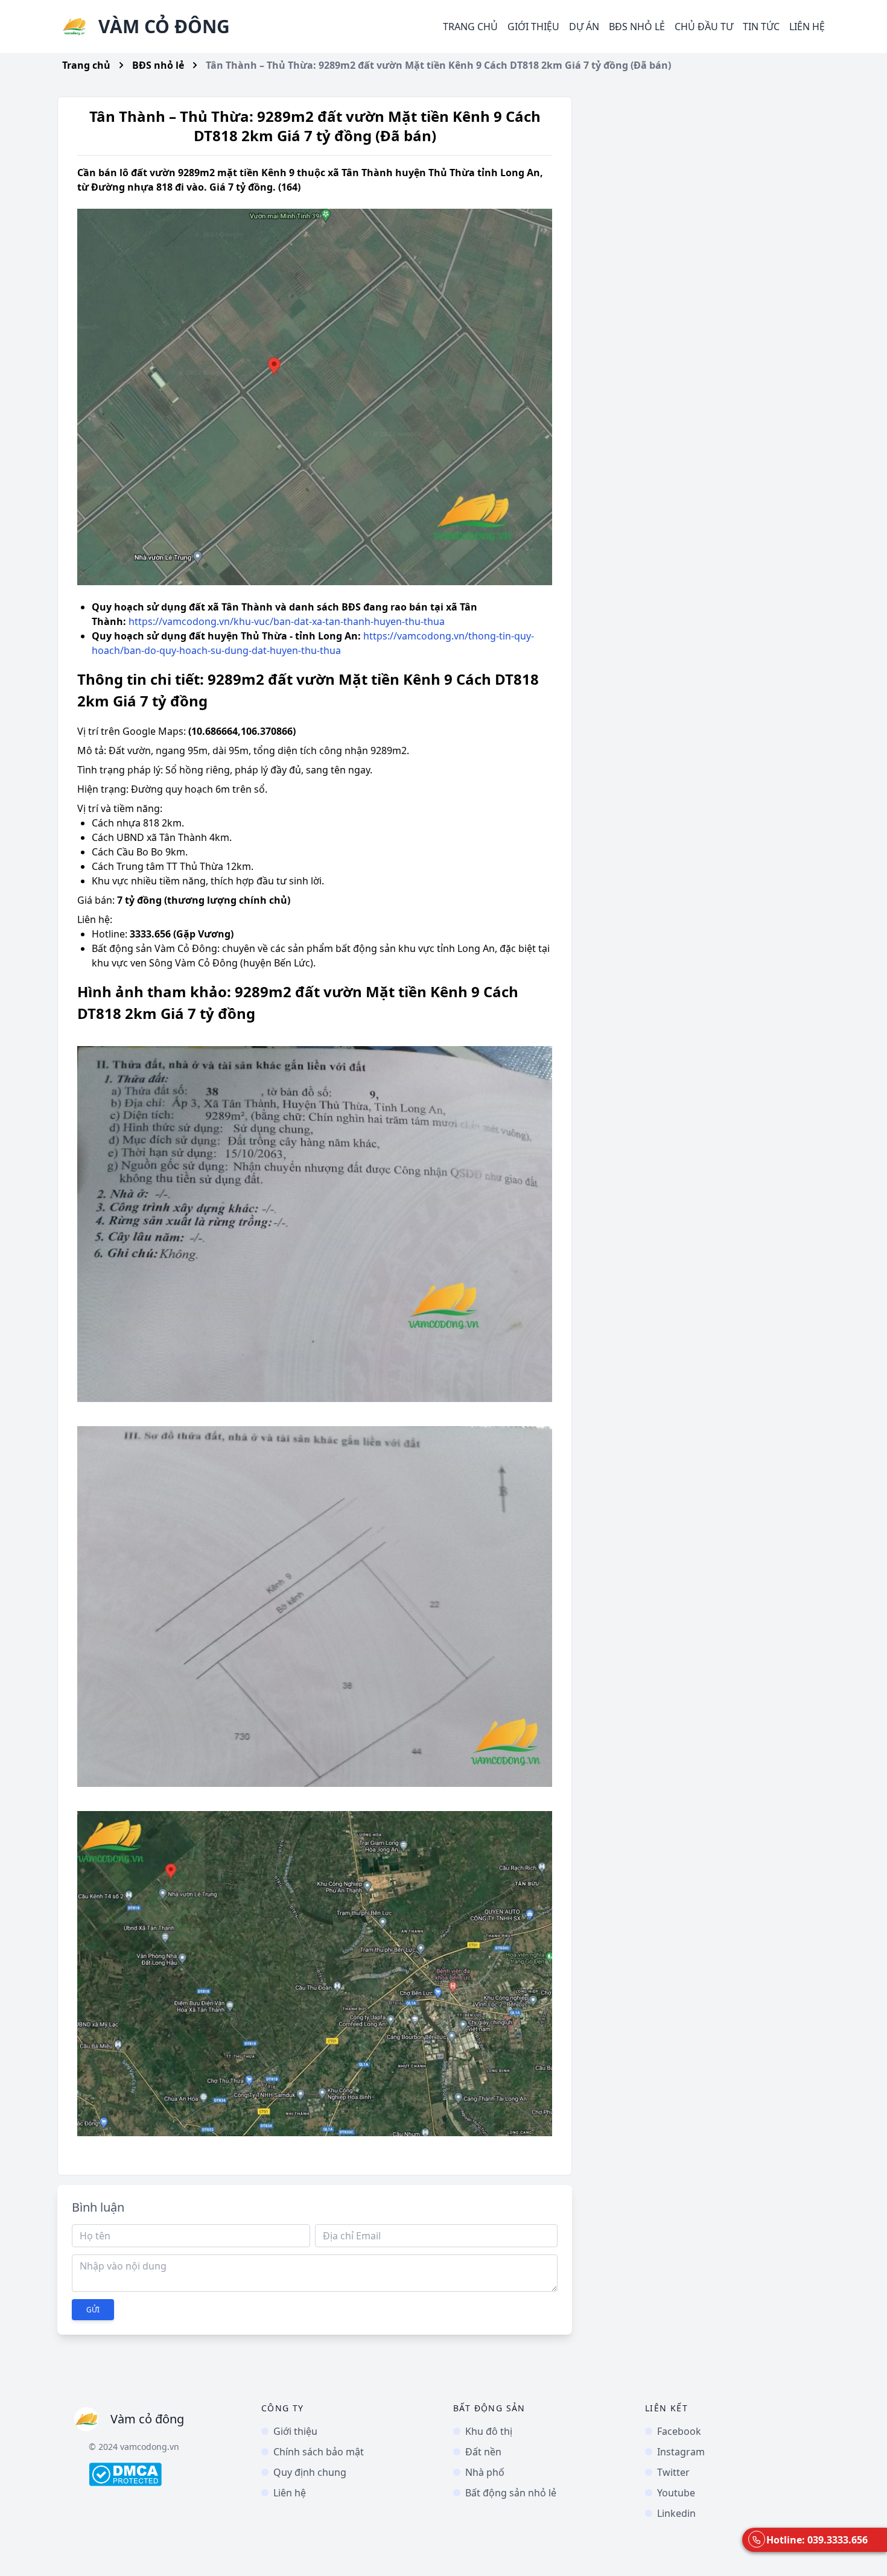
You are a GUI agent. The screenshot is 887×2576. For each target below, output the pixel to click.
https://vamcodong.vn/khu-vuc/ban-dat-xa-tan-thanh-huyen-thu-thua (287, 621)
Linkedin (676, 2513)
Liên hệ (807, 27)
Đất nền (483, 2452)
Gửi (93, 2310)
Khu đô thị (489, 2431)
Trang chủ (470, 27)
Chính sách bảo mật (319, 2452)
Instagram (681, 2452)
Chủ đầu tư (704, 27)
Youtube (676, 2493)
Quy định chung (310, 2472)
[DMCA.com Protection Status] (165, 2474)
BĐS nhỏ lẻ (158, 65)
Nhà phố (485, 2472)
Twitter (673, 2472)
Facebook (679, 2431)
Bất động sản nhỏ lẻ (511, 2493)
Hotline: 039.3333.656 (817, 2540)
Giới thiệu (533, 27)
